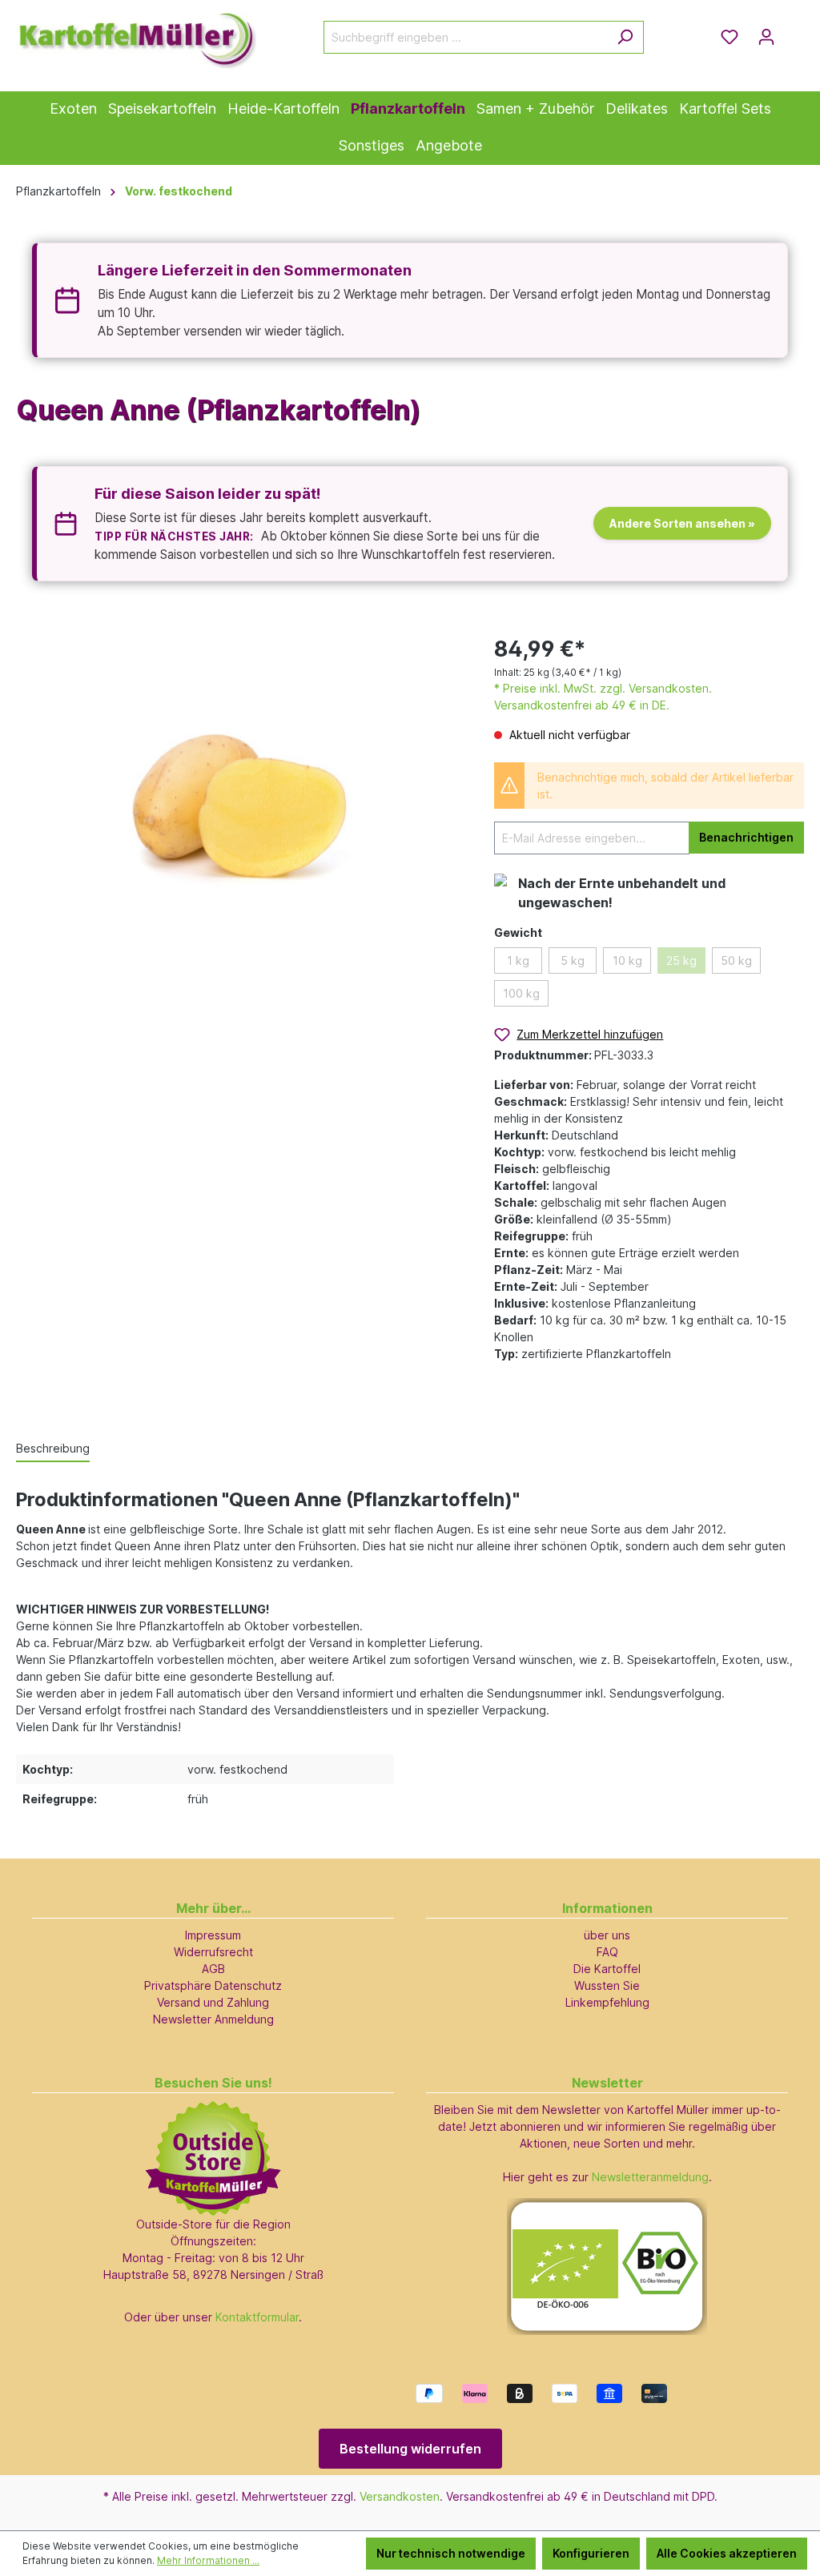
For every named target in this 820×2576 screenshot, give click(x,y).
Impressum (213, 1935)
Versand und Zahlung (213, 2002)
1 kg (518, 960)
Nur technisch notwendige (451, 2553)
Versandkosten (400, 2496)
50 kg (736, 960)
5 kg (573, 960)
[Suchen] (625, 37)
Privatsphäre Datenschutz (213, 1985)
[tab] (53, 1449)
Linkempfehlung (607, 2002)
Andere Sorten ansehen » (682, 523)
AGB (213, 1969)
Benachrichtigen (746, 837)
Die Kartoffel (607, 1969)
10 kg (627, 960)
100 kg (521, 993)
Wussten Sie (607, 1985)
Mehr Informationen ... (208, 2560)
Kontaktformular (257, 2317)
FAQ (607, 1952)
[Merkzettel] (730, 37)
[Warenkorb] (794, 31)
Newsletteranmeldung (650, 2177)
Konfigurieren (591, 2553)
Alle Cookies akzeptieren (727, 2553)
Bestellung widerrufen (410, 2449)
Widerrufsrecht (213, 1952)
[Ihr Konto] (766, 37)
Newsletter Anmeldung (213, 2019)
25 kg (681, 960)
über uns (607, 1935)
